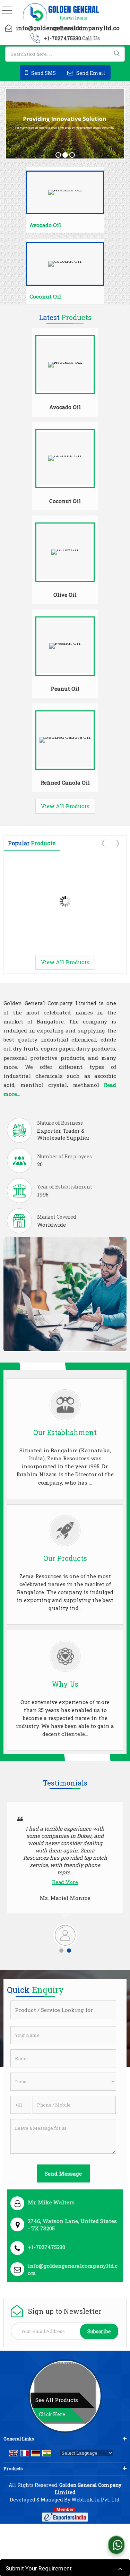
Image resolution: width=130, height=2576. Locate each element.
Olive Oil (65, 595)
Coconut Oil (45, 296)
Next (117, 844)
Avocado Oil (45, 225)
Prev (104, 844)
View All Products (65, 806)
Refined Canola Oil (65, 783)
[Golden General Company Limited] (61, 13)
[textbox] (65, 54)
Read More (79, 1882)
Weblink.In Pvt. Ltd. (96, 2500)
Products (13, 2469)
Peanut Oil (65, 689)
